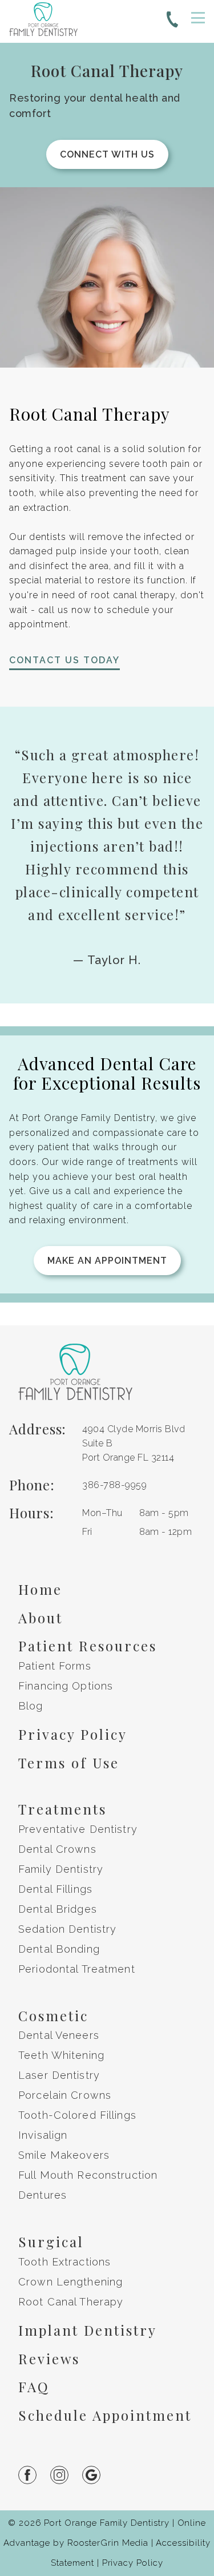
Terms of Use (69, 1763)
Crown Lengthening (70, 2282)
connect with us (107, 154)
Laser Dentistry (59, 2075)
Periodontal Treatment (77, 1969)
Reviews (49, 2359)
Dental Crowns (57, 1849)
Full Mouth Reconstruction (88, 2175)
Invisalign (43, 2135)
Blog (31, 1706)
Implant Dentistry (88, 2330)
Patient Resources (88, 1646)
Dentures (43, 2195)
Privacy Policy (73, 1734)
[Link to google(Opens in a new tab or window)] (98, 2475)
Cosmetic (53, 2015)
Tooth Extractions (64, 2262)
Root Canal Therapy (71, 2302)
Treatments (62, 1809)
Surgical (51, 2242)
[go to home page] (43, 21)
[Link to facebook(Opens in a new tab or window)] (34, 2475)
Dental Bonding (59, 1949)
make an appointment (107, 1261)
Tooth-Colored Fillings (77, 2115)
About (41, 1618)
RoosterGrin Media (108, 2543)
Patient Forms (55, 1666)
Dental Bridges (58, 1909)
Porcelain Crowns (65, 2095)
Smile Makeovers (64, 2155)
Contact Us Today (64, 660)
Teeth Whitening (61, 2055)
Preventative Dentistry (78, 1829)
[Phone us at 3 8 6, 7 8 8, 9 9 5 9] (172, 22)
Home (40, 1589)
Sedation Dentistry (67, 1929)
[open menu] (198, 18)
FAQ (34, 2386)
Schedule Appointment (105, 2415)
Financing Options (66, 1686)
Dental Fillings (55, 1889)
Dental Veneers (59, 2035)
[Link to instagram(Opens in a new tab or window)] (66, 2475)
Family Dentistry (61, 1869)
